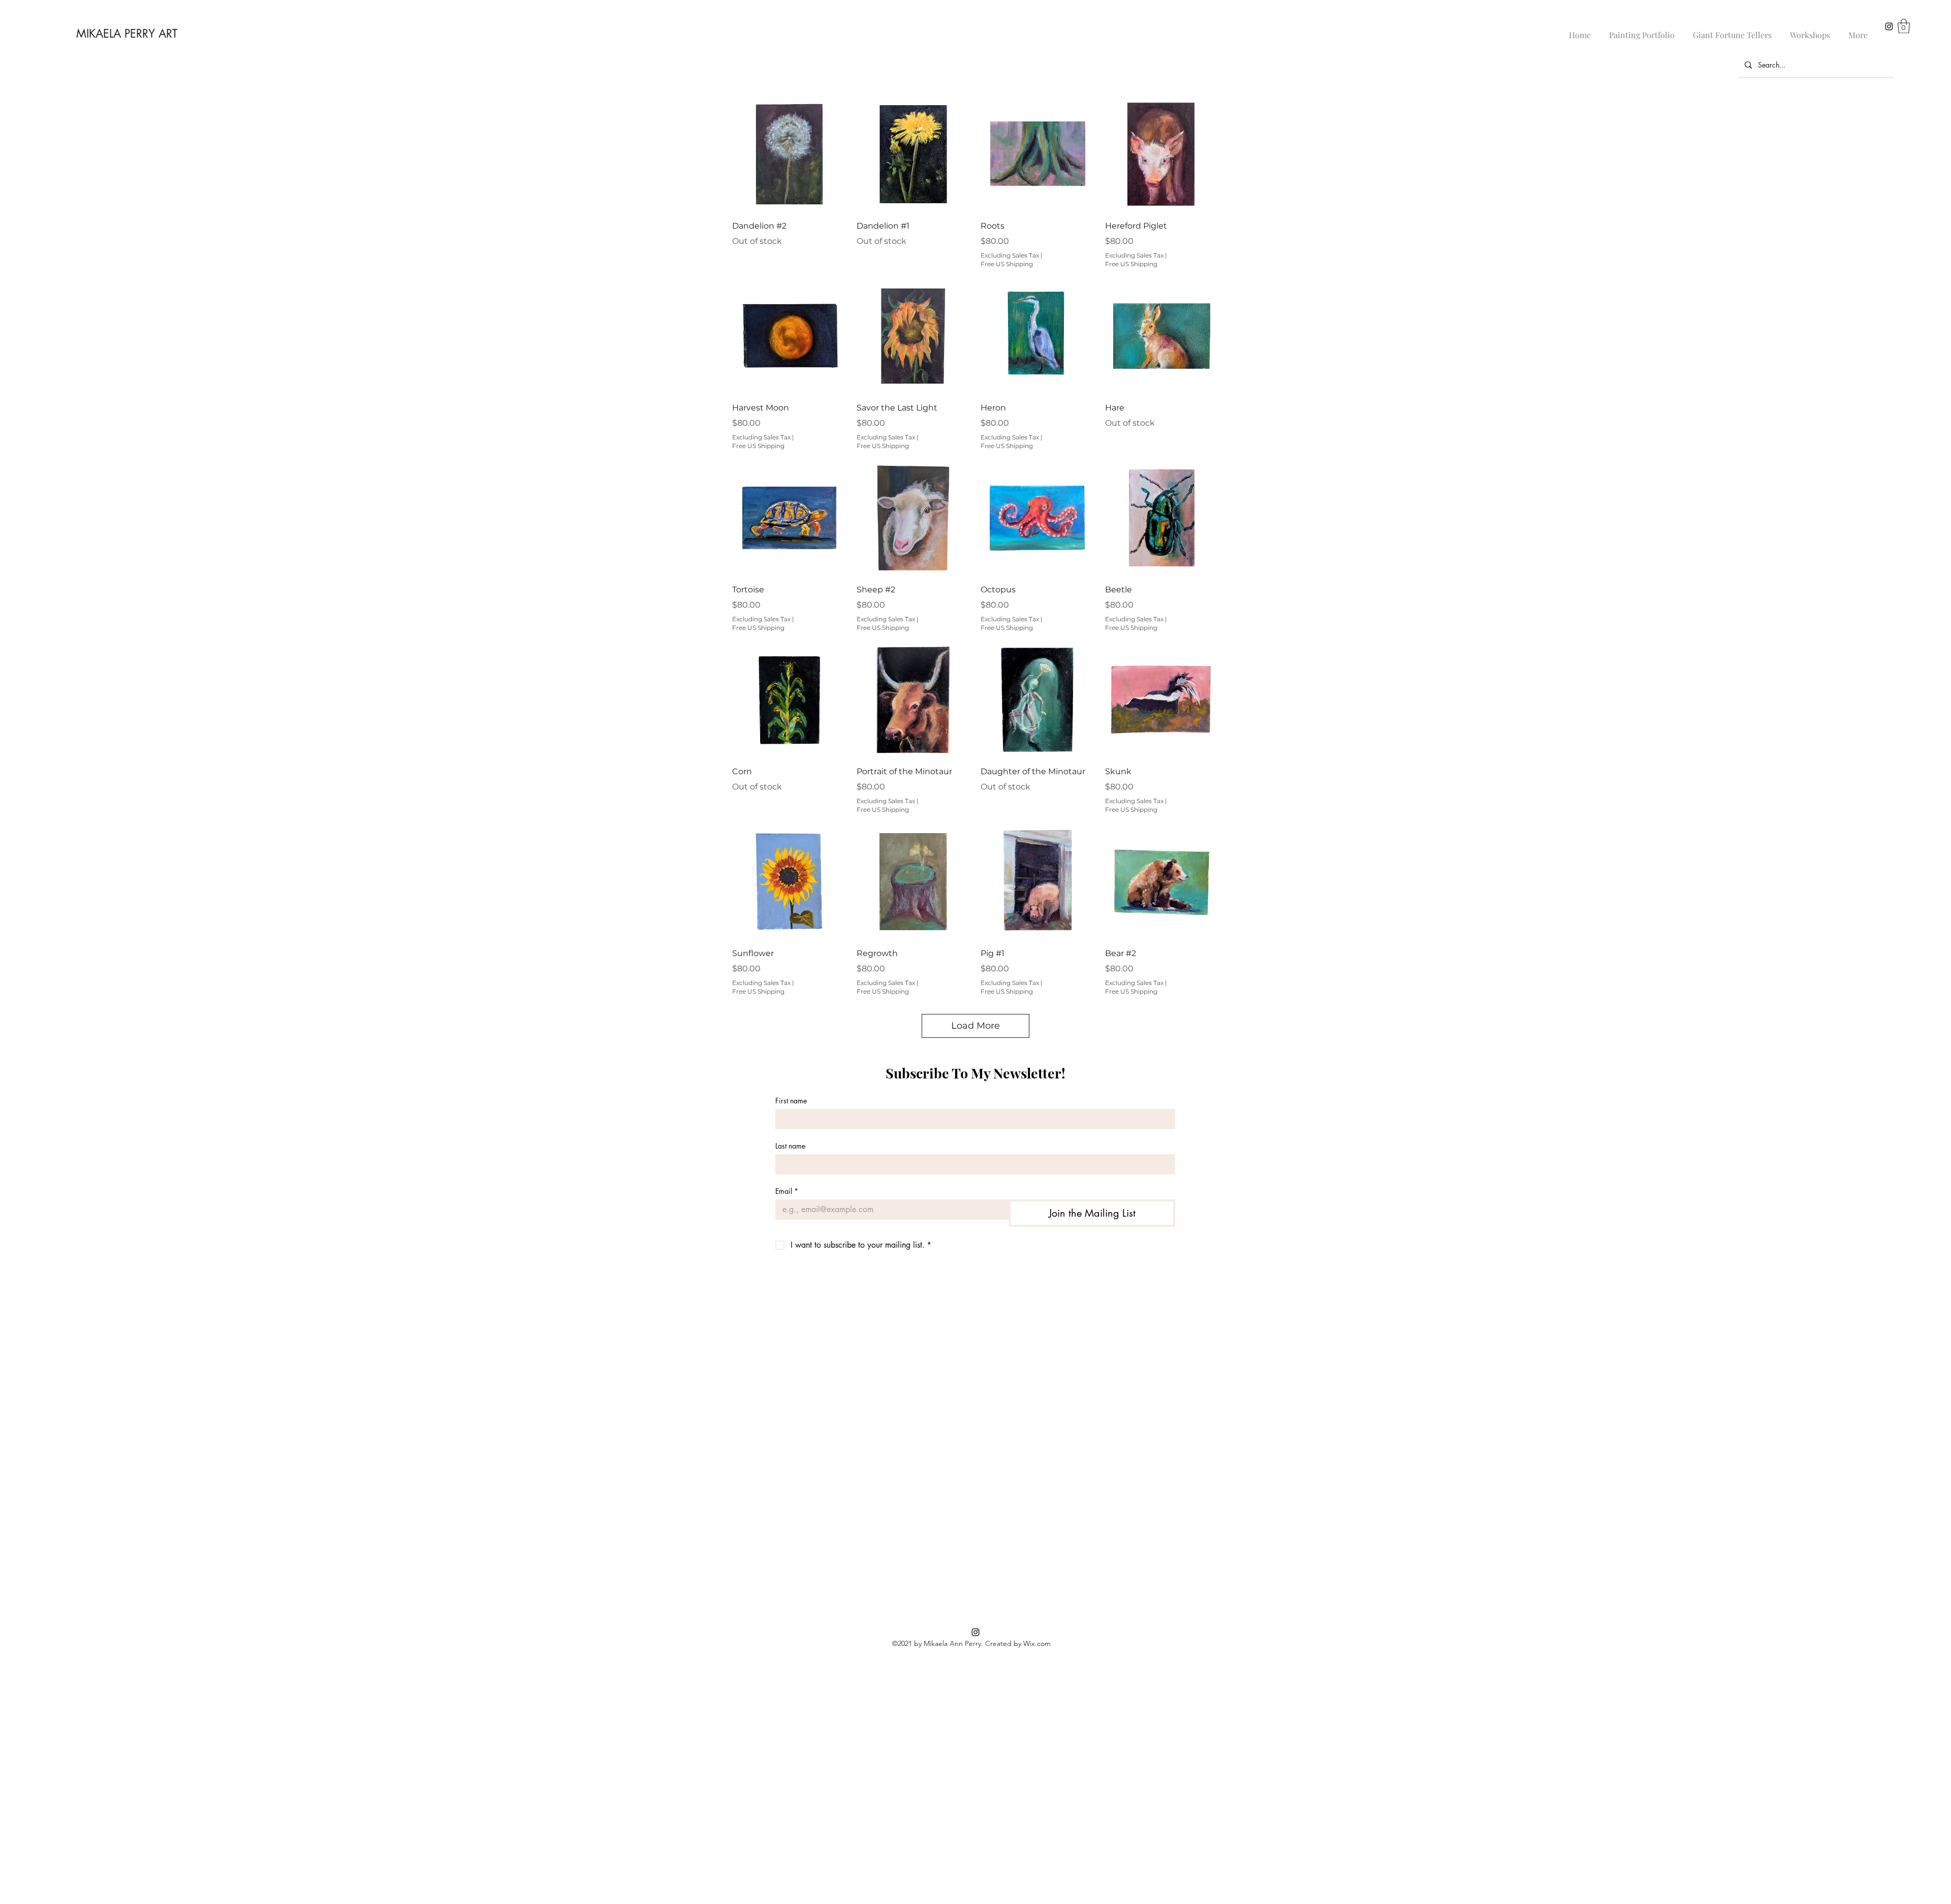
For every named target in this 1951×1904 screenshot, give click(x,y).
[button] (1904, 26)
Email (787, 1191)
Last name (790, 1146)
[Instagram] (1889, 26)
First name (791, 1101)
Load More (975, 1026)
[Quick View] (789, 154)
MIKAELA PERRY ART (127, 34)
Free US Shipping (1007, 264)
